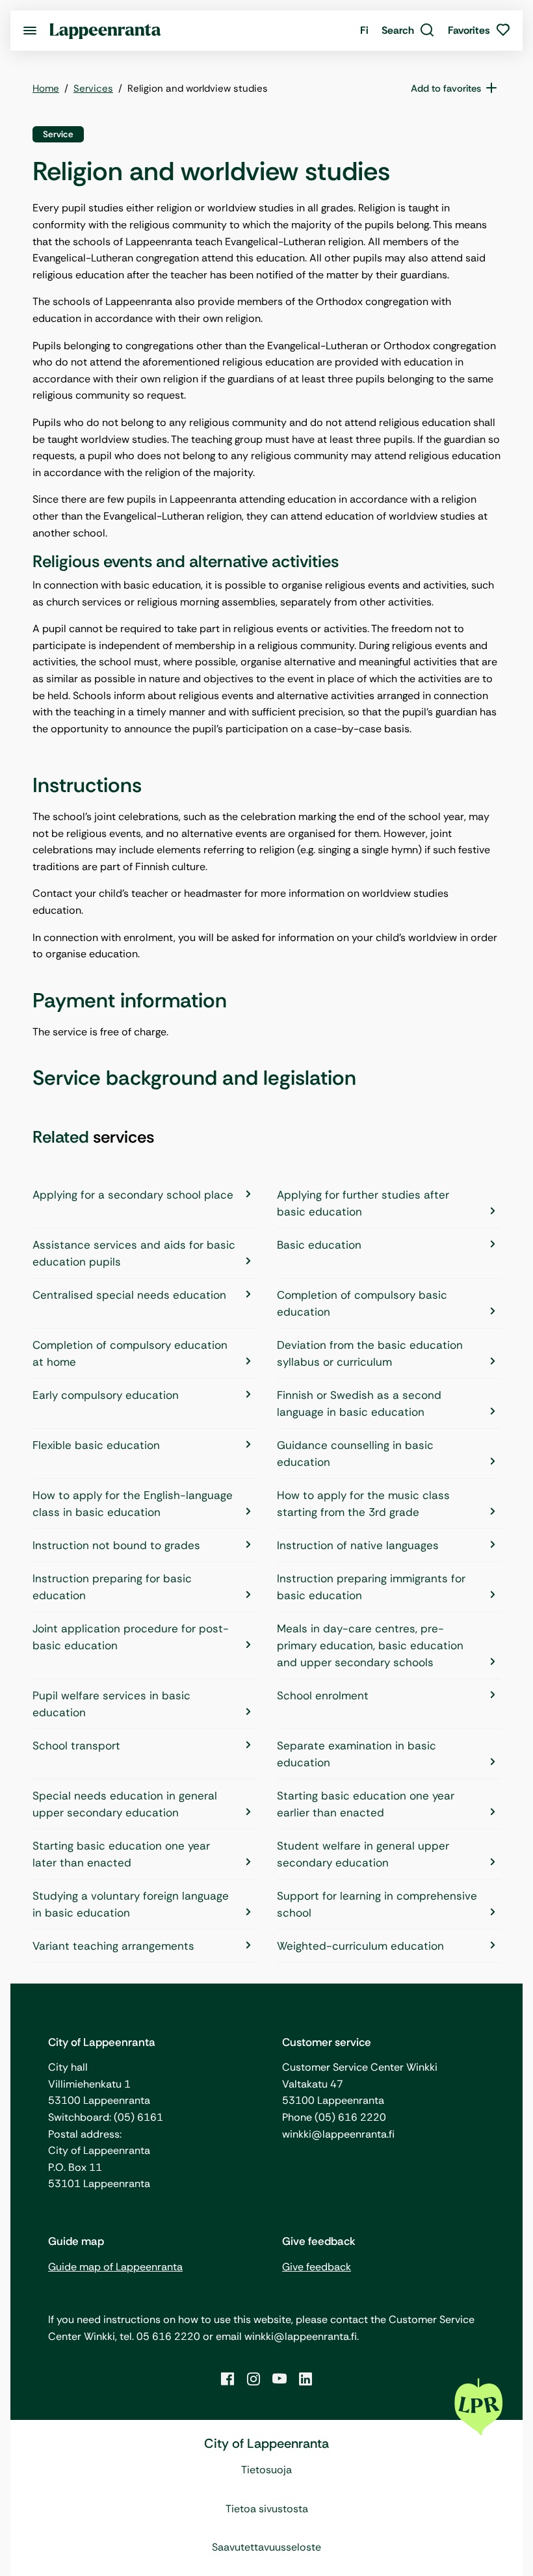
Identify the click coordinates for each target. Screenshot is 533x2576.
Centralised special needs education (129, 1295)
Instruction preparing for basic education (112, 1587)
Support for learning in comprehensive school (377, 1904)
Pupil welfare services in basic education (111, 1704)
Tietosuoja (266, 2470)
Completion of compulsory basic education (362, 1303)
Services (93, 88)
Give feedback (317, 2267)
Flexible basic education (96, 1445)
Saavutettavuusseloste (266, 2547)
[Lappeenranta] (105, 30)
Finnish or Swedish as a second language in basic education (359, 1403)
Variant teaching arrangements (113, 1946)
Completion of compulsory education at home (130, 1353)
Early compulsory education (106, 1395)
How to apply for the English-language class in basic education (133, 1504)
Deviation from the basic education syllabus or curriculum (370, 1353)
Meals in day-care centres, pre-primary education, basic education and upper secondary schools (370, 1645)
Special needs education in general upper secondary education (125, 1804)
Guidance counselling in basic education (355, 1454)
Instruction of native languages (358, 1545)
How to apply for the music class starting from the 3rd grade (363, 1504)
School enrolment (323, 1695)
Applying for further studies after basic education (363, 1203)
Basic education (319, 1245)
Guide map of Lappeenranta (115, 2267)
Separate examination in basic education (357, 1754)
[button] (408, 31)
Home (46, 88)
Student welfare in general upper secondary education (363, 1854)
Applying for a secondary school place (133, 1195)
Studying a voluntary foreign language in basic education (131, 1904)
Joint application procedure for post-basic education (131, 1637)
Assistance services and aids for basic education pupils (134, 1253)
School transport (76, 1746)
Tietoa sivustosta (267, 2509)
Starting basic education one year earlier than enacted (366, 1804)
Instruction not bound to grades (116, 1545)
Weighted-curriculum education (360, 1946)
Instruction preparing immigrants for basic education (371, 1587)
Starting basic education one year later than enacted (121, 1854)
